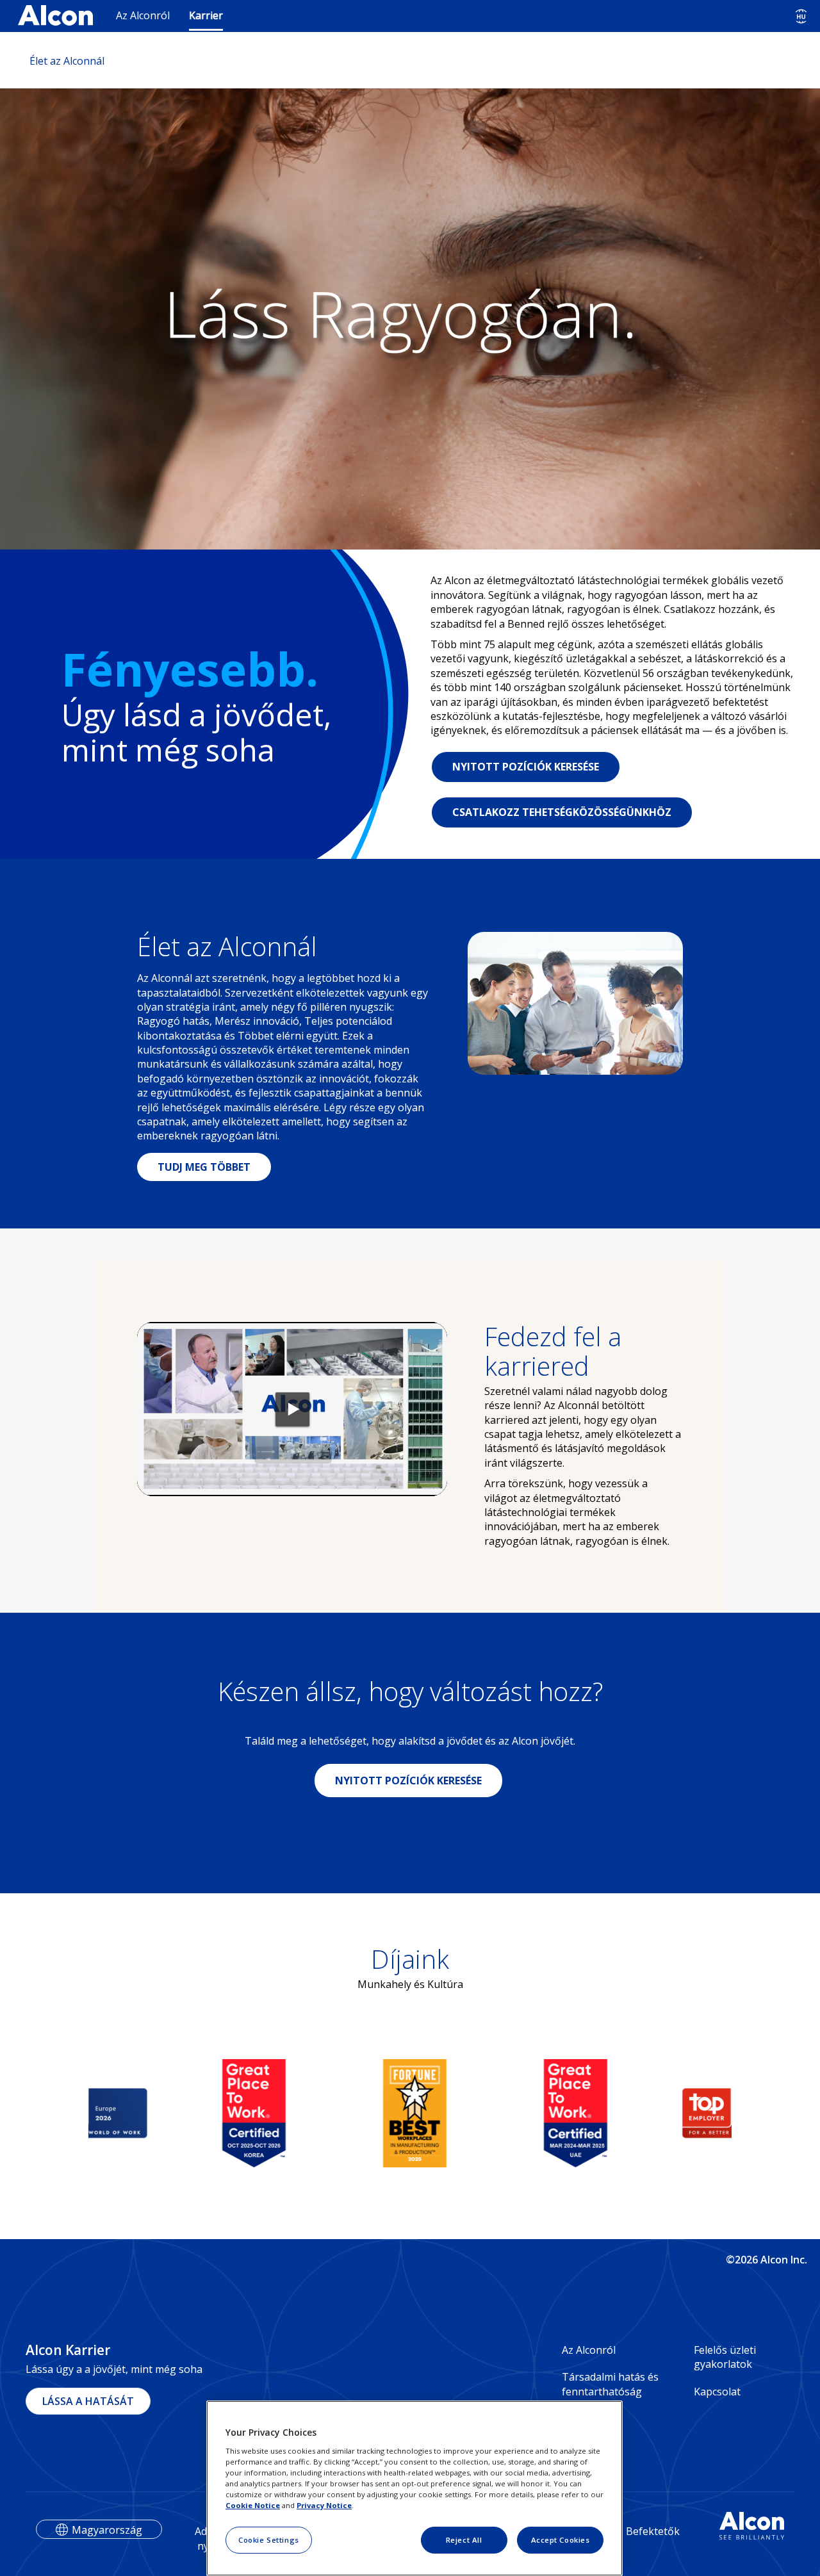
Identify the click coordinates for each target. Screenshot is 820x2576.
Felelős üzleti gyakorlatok (725, 2357)
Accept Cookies (561, 2540)
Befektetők (653, 2531)
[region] (414, 2488)
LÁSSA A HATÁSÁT (88, 2401)
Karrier (206, 15)
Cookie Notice (253, 2505)
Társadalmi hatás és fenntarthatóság (610, 2384)
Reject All (464, 2540)
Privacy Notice (324, 2505)
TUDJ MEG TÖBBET (204, 1167)
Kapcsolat (717, 2392)
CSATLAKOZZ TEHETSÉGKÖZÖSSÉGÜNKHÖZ (562, 812)
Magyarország (107, 2530)
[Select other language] (801, 16)
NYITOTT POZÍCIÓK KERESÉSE (526, 767)
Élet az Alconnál (67, 61)
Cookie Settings (269, 2540)
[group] (128, 2113)
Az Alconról (143, 15)
